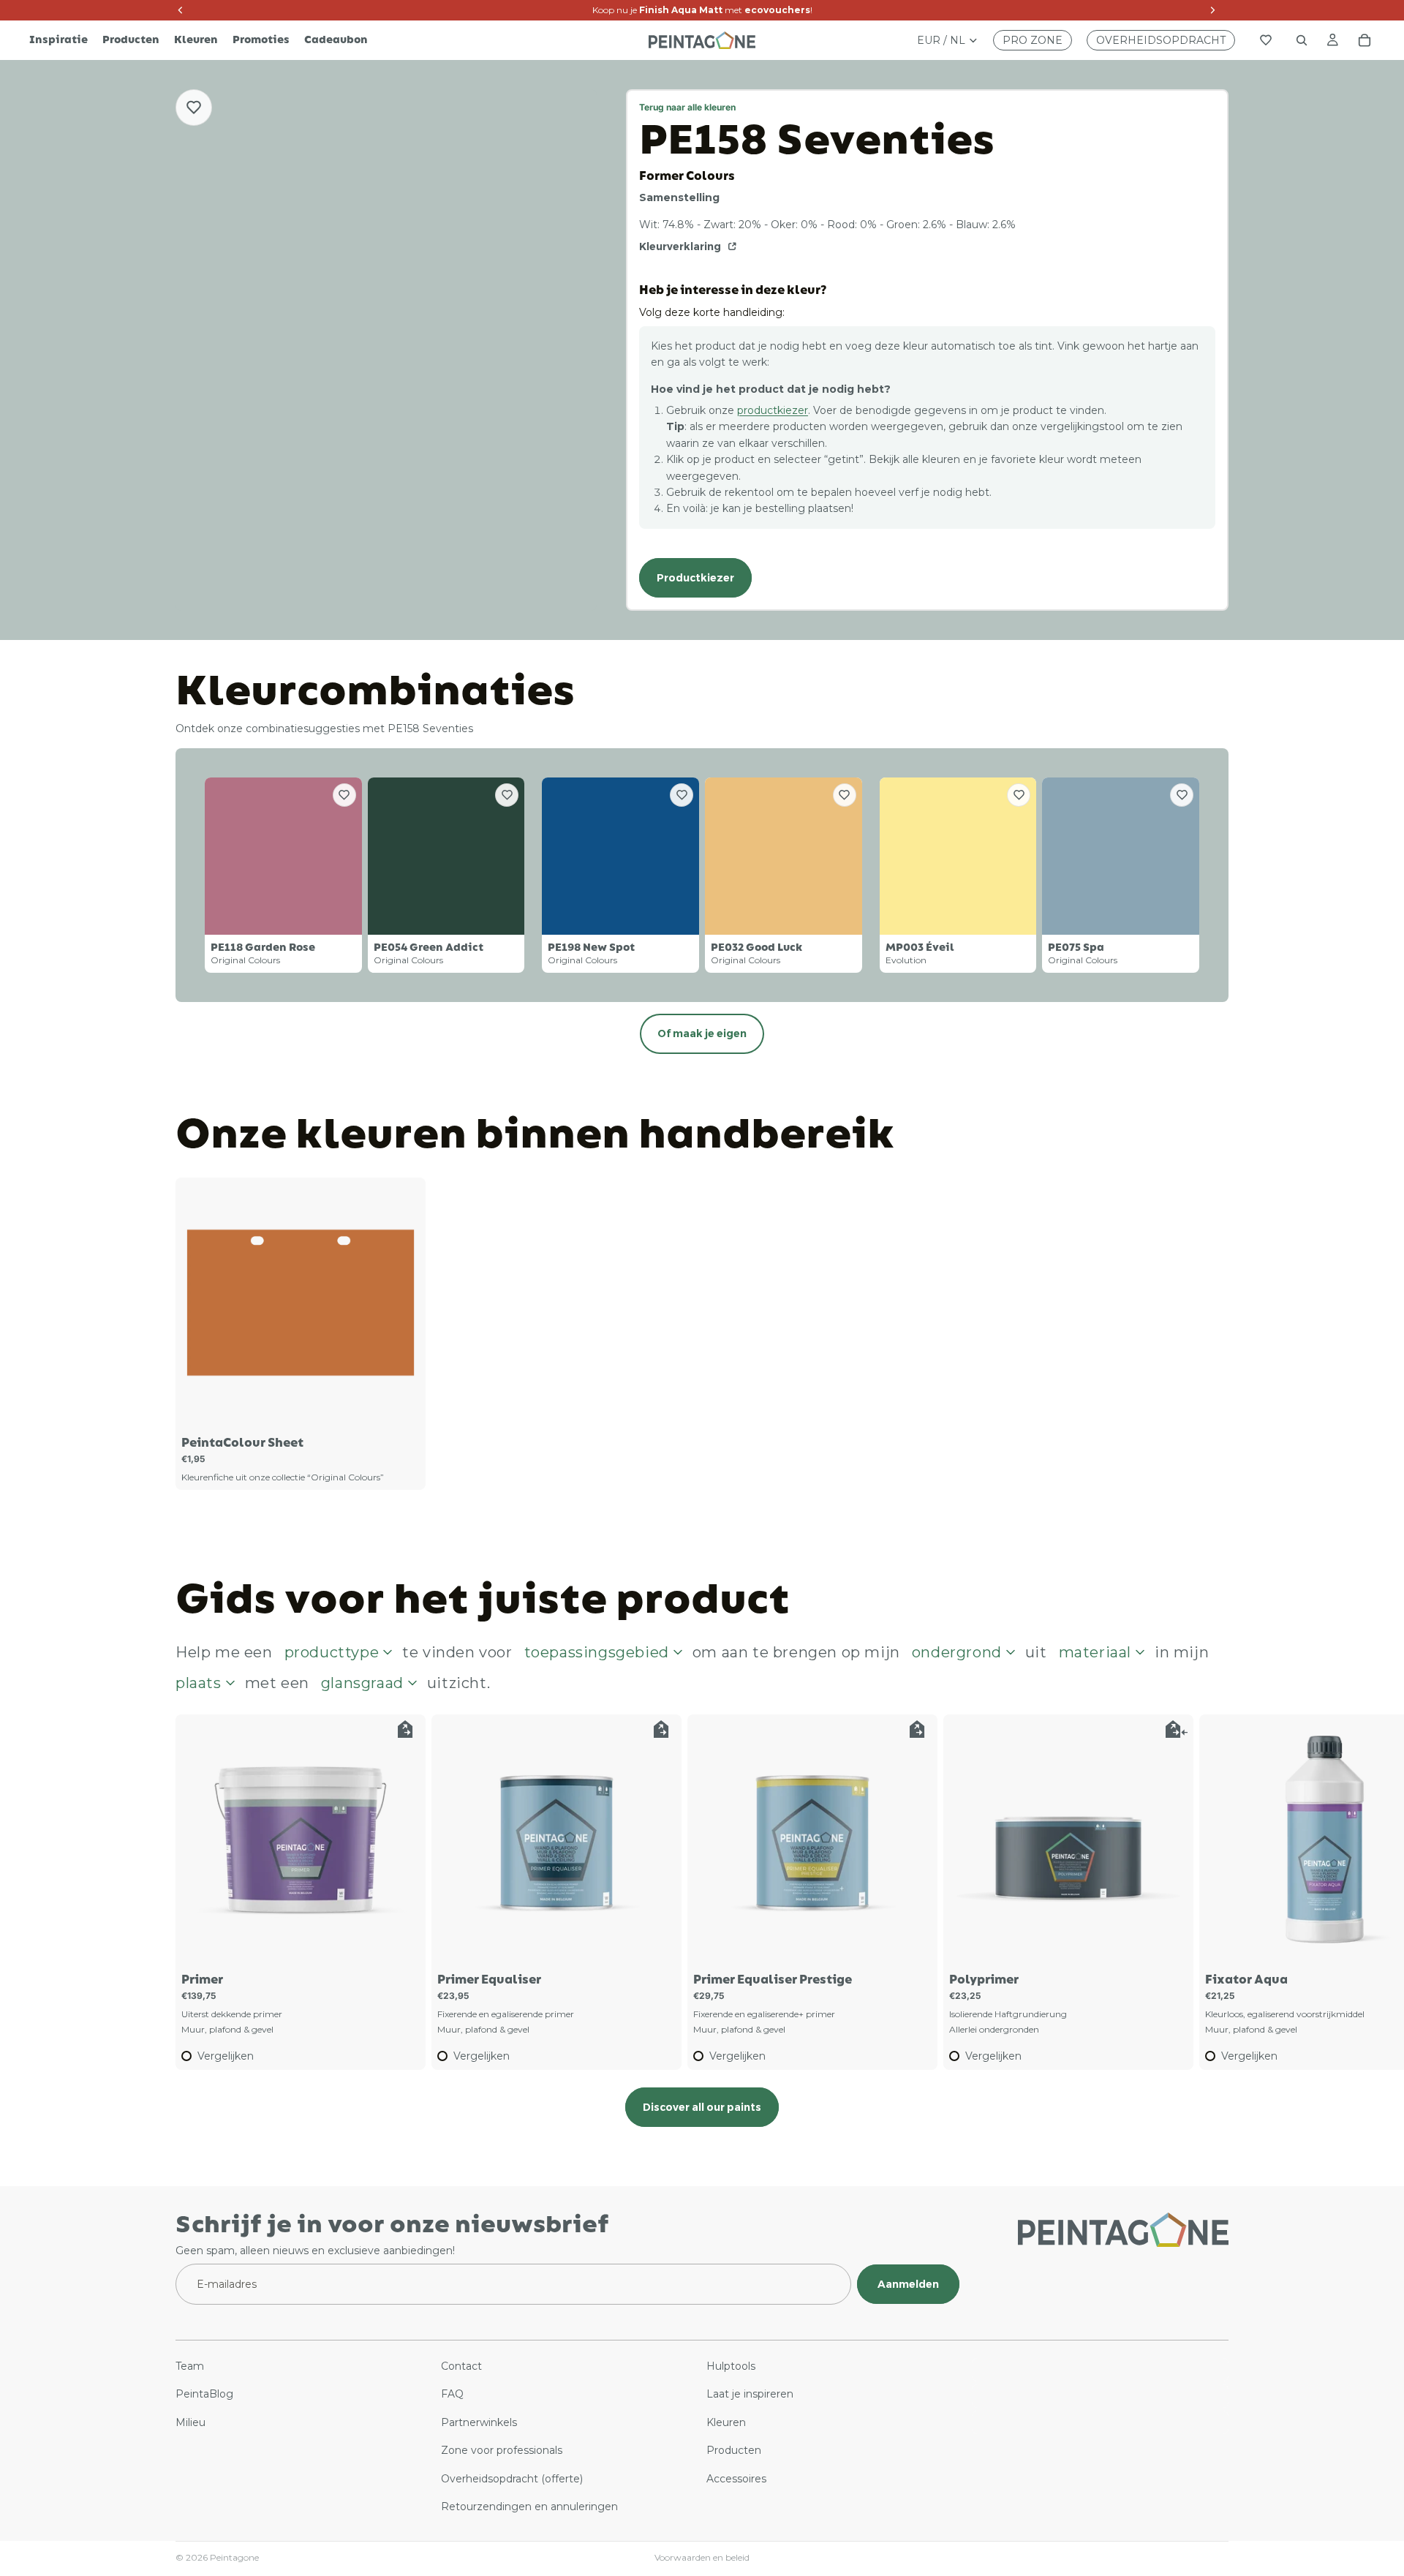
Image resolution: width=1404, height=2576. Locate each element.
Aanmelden (908, 2283)
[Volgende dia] (1212, 1892)
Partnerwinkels (479, 2422)
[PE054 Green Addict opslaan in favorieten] (507, 795)
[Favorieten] (1266, 40)
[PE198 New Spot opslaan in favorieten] (682, 795)
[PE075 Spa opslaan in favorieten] (1182, 795)
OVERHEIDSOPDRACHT (1161, 40)
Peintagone (234, 2557)
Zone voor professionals (502, 2450)
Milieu (190, 2422)
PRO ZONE (1033, 40)
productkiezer (773, 410)
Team (190, 2365)
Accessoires (736, 2478)
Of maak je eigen (702, 1033)
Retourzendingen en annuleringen (529, 2506)
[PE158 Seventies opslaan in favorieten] (194, 108)
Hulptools (731, 2365)
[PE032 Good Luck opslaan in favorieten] (845, 795)
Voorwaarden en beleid (702, 2557)
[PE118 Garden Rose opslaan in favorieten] (344, 795)
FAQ (452, 2394)
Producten (734, 2450)
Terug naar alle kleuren (687, 107)
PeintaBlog (204, 2394)
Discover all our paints (702, 2107)
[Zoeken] (1302, 40)
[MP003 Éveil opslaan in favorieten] (1019, 795)
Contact (461, 2365)
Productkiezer (695, 578)
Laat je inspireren (750, 2394)
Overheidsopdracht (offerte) (512, 2478)
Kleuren (726, 2422)
